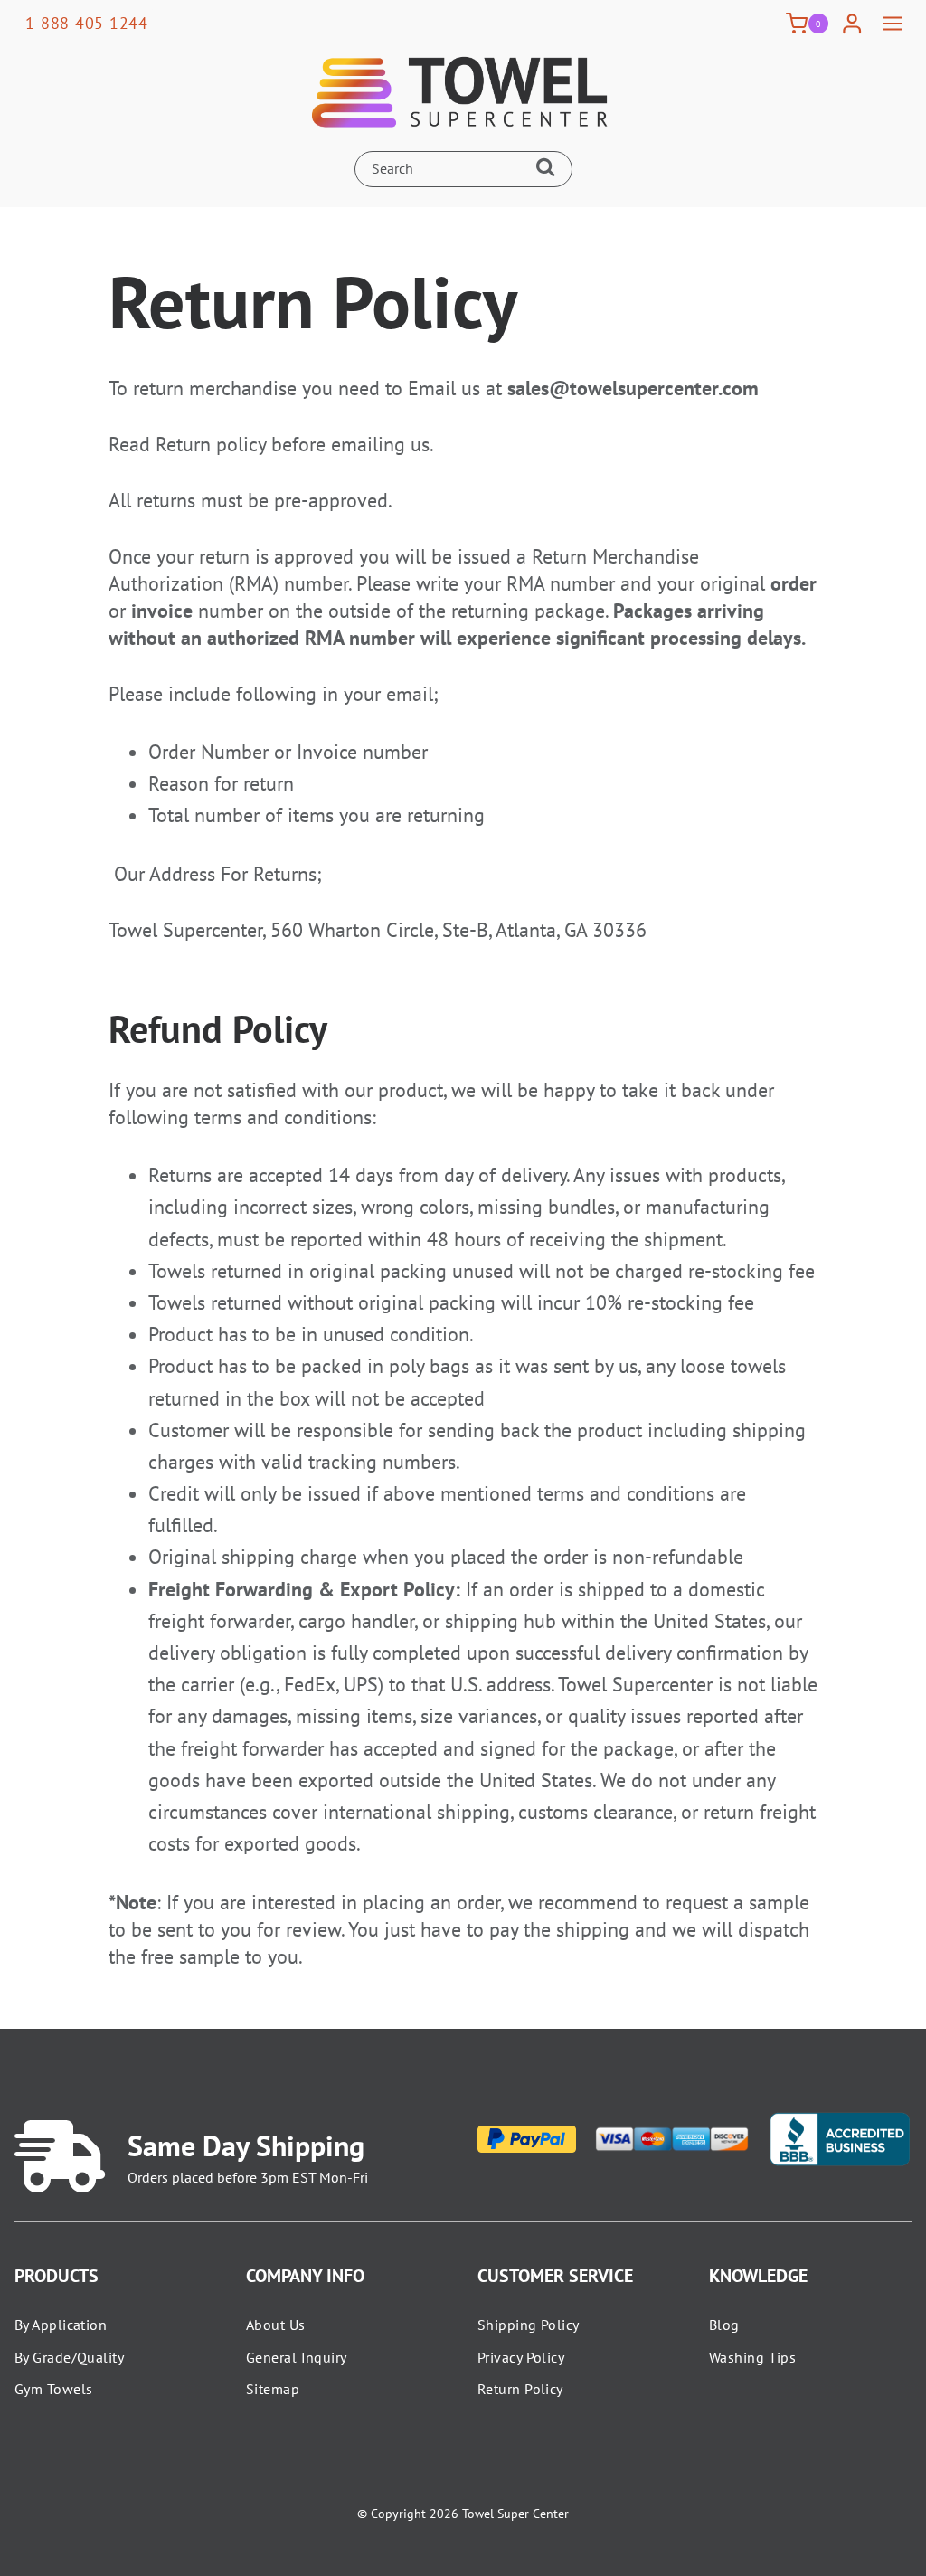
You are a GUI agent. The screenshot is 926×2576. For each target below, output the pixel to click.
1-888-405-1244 (86, 23)
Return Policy (520, 2389)
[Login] (852, 24)
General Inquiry (297, 2357)
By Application (61, 2325)
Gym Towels (53, 2389)
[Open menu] (892, 24)
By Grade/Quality (69, 2357)
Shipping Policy (529, 2325)
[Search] (550, 169)
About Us (276, 2325)
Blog (724, 2325)
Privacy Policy (521, 2357)
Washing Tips (752, 2357)
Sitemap (273, 2389)
